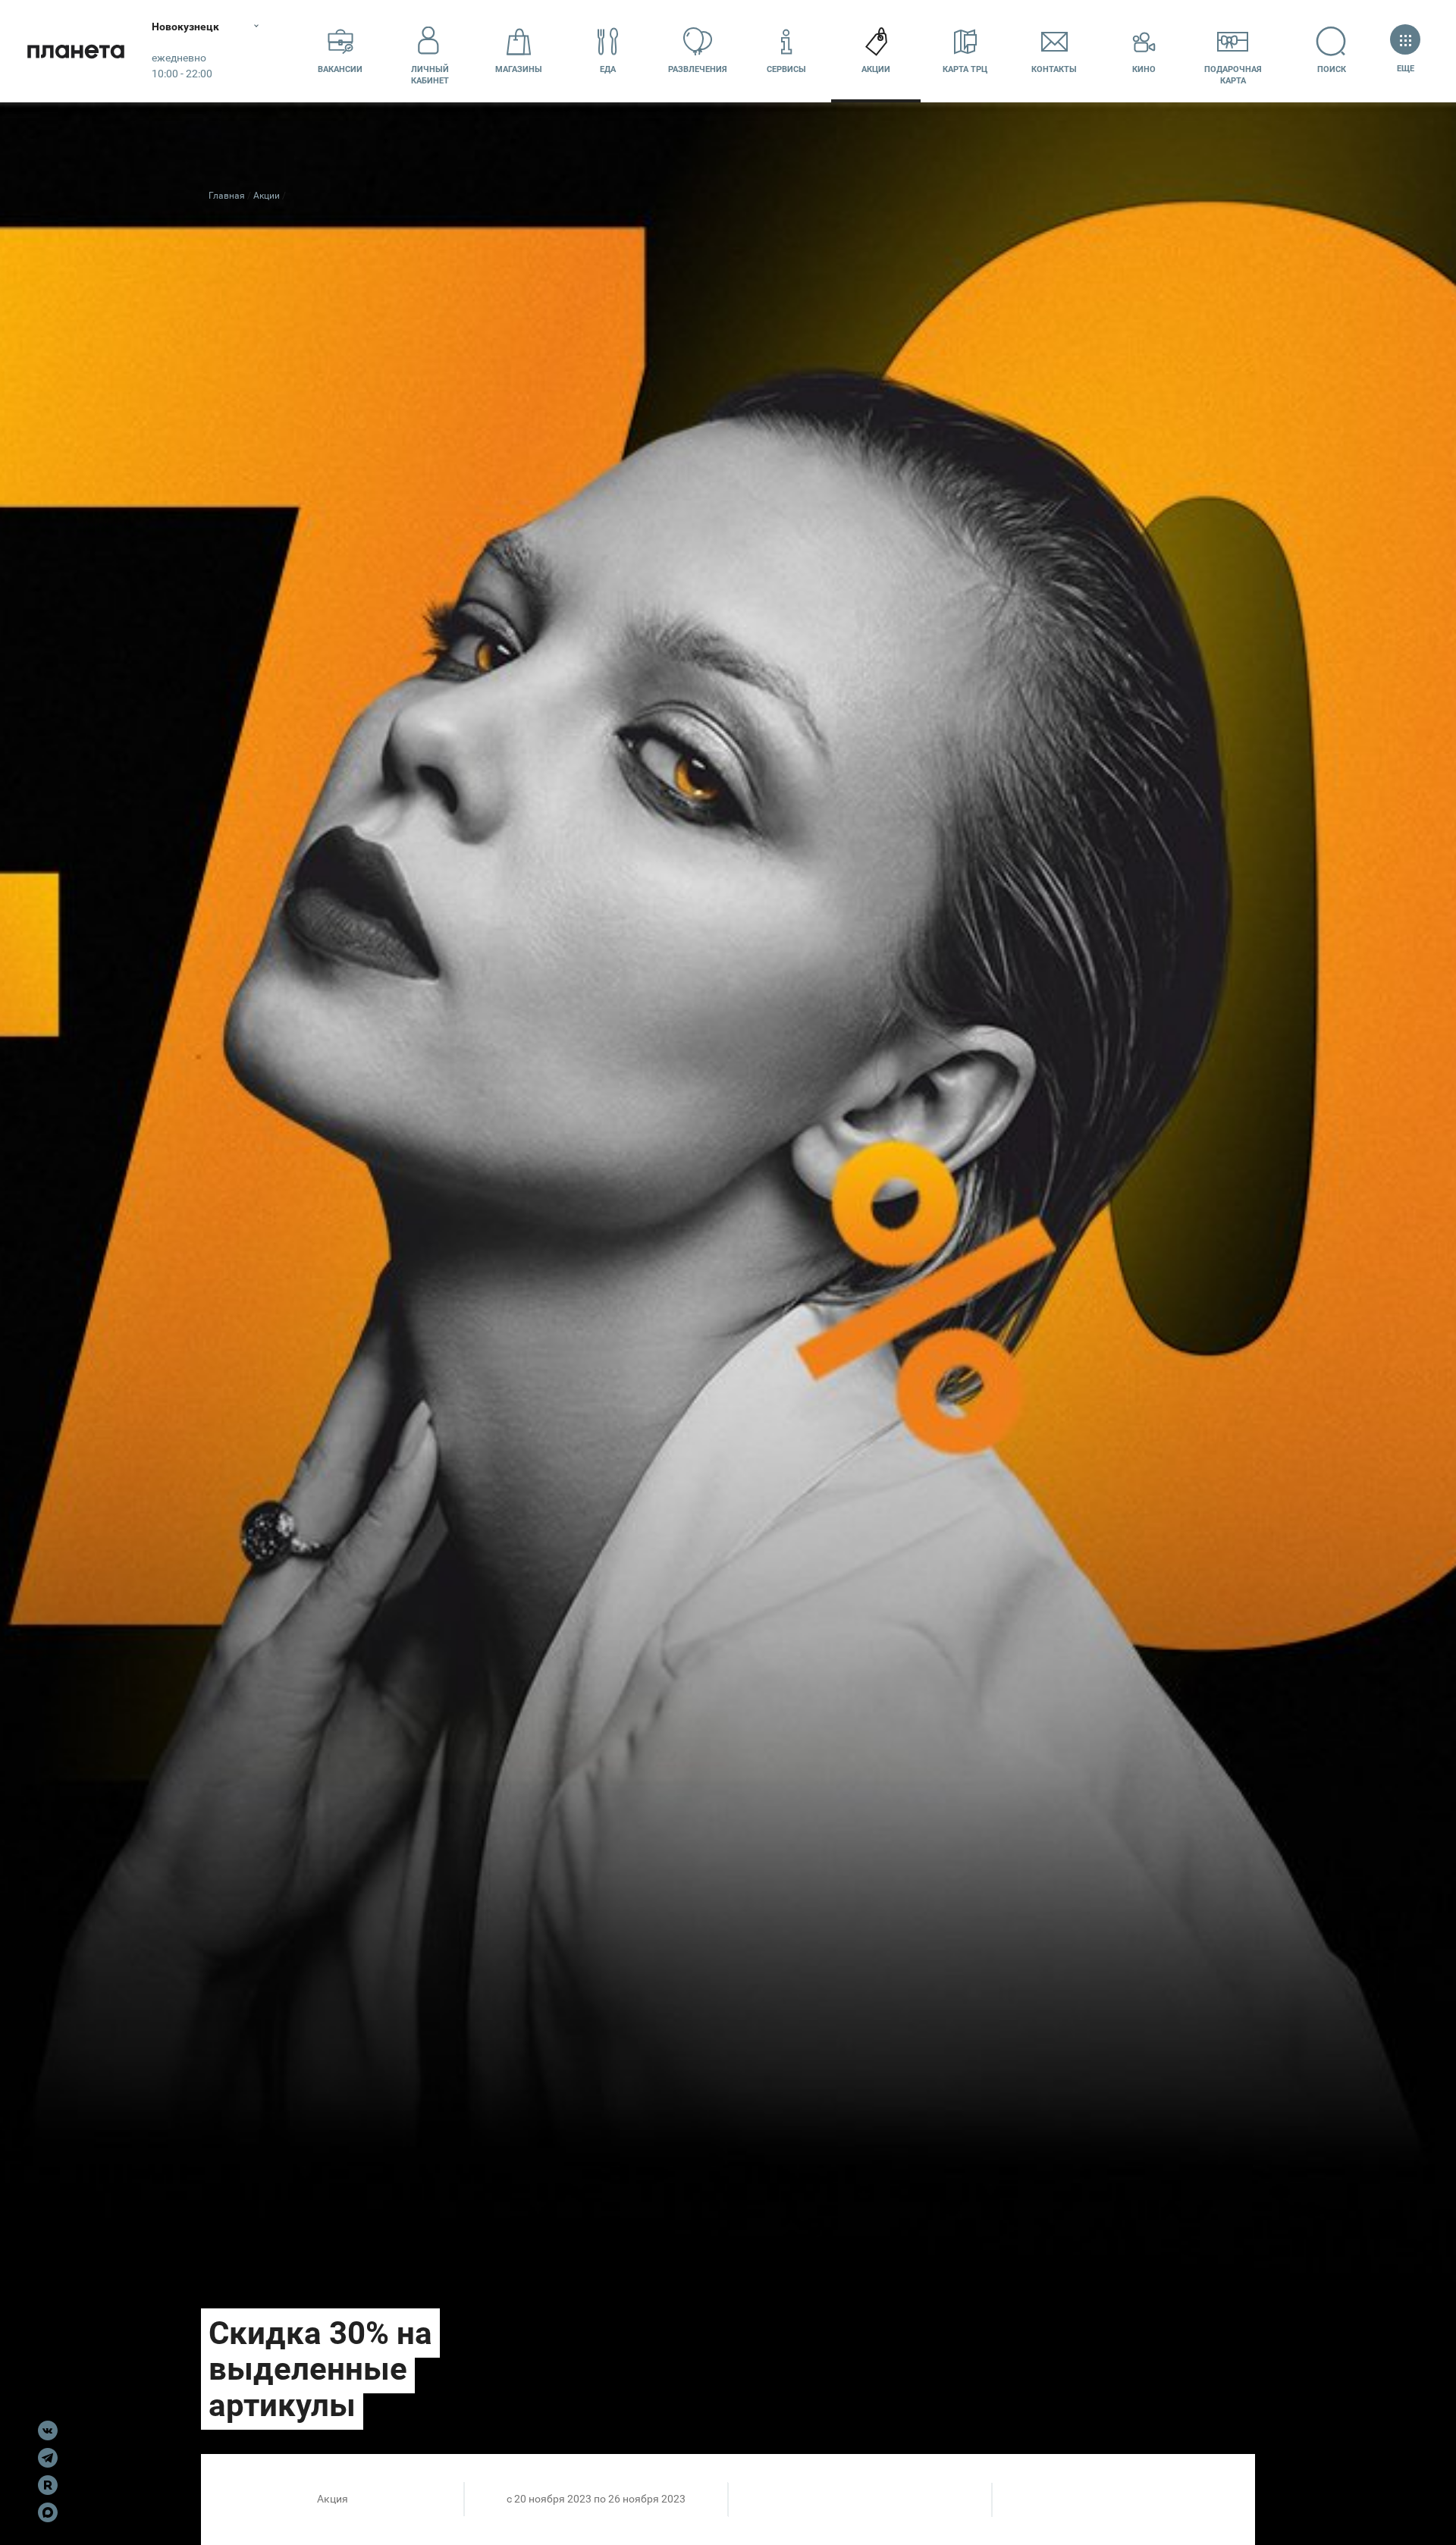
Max (48, 2512)
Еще (1405, 69)
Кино (1144, 69)
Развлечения (698, 69)
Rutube (48, 2485)
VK (48, 2430)
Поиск (1332, 69)
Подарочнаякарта (1233, 75)
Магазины (519, 69)
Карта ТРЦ (965, 69)
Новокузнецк (185, 27)
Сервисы (786, 69)
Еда (608, 69)
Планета (76, 51)
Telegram (48, 2458)
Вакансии (340, 69)
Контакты (1054, 69)
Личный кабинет (430, 75)
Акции (876, 69)
